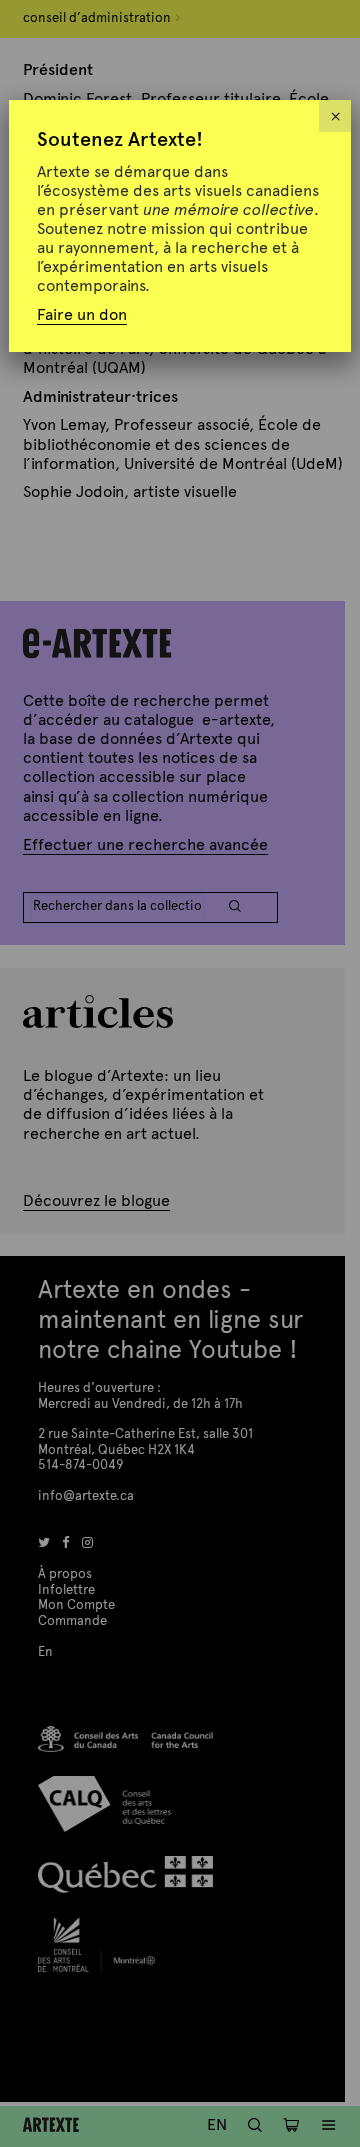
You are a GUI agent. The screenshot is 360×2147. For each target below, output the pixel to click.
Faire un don (82, 314)
